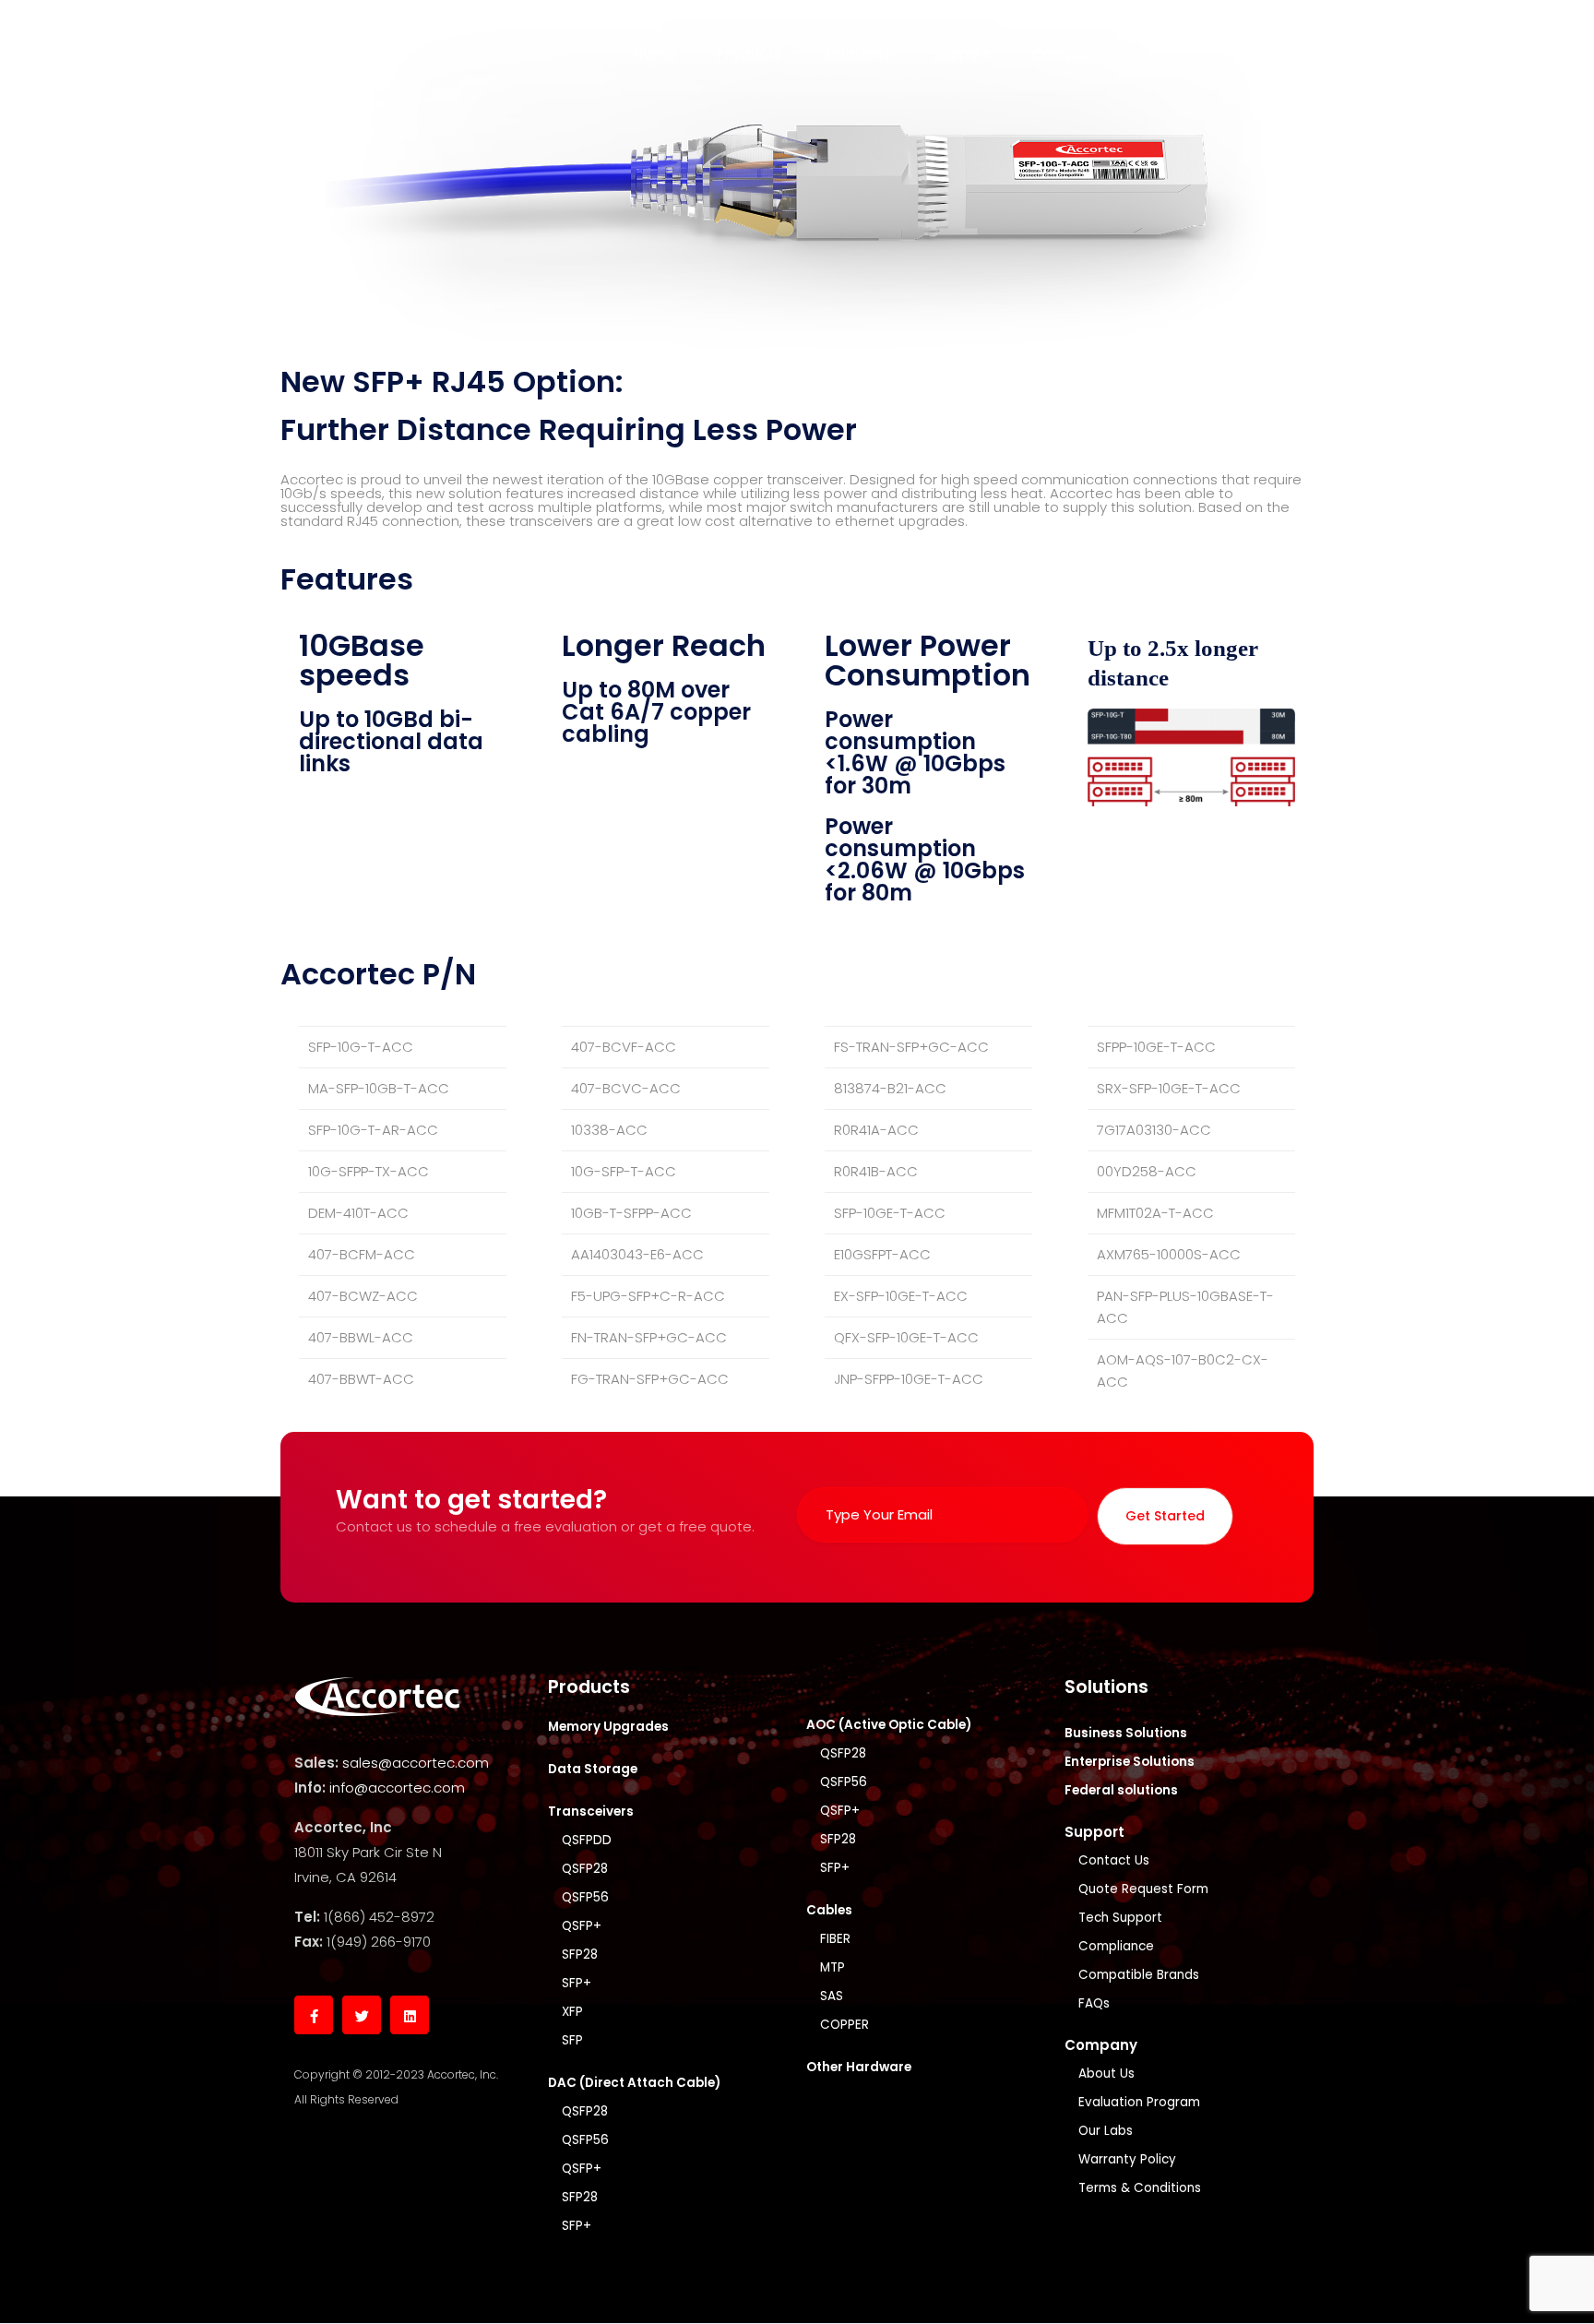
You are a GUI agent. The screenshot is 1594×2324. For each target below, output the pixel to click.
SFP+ (577, 1983)
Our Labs (1106, 2131)
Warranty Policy (1127, 2159)
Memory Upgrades (608, 1727)
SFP (572, 2040)
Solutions (857, 54)
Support (961, 54)
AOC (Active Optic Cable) (889, 1725)
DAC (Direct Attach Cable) (634, 2083)
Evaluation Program (1139, 2102)
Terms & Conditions (1140, 2188)
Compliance (1116, 1946)
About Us (1106, 2074)
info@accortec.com (397, 1788)
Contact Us (1114, 1860)
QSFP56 (585, 1897)
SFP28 (580, 1955)
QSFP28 (585, 1869)
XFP (572, 2012)
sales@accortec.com (416, 1763)
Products (749, 54)
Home (654, 54)
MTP (833, 1967)
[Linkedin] (410, 2015)
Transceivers (591, 1812)
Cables (829, 1910)
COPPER (845, 2025)
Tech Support (1120, 1918)
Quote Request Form (1143, 1889)
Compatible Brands (1139, 1975)
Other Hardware (859, 2067)
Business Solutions (1126, 1733)
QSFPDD (587, 1840)
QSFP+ (582, 1926)
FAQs (1094, 2003)
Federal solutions (1121, 1790)
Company (1067, 54)
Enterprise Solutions (1130, 1762)
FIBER (835, 1939)
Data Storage (593, 1769)
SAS (832, 1996)
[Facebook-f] (314, 2015)
